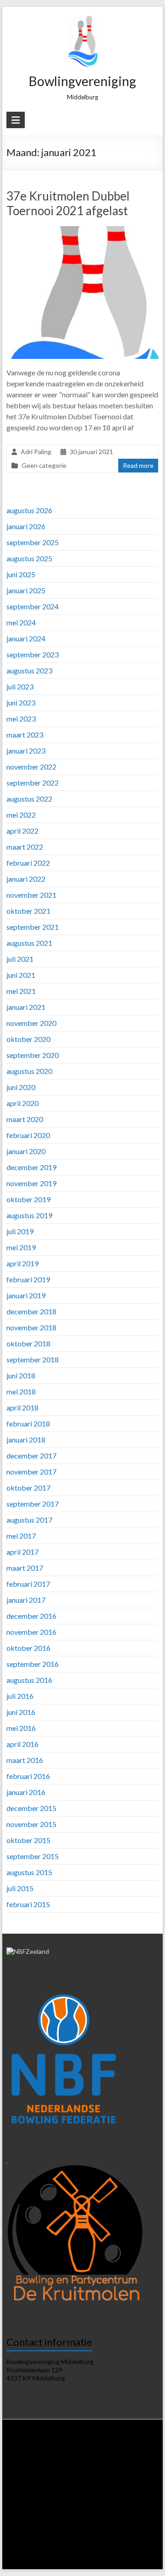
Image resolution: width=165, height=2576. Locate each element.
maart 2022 (25, 847)
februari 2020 (28, 1135)
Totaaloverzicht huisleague (96, 2482)
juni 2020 (21, 1087)
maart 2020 (25, 1119)
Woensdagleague (133, 2473)
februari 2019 (28, 1279)
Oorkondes (62, 2534)
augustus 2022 (29, 799)
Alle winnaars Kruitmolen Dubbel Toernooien (68, 2552)
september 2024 (33, 606)
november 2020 (31, 1023)
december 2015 (31, 1808)
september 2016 (33, 1664)
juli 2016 (20, 1696)
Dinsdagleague (88, 2473)
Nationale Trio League (86, 2491)
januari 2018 (26, 1440)
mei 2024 (21, 622)
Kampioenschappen (34, 2517)
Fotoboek (140, 2552)
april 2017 (22, 1552)
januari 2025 (26, 590)
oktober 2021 (28, 911)
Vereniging (76, 2447)
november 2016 (31, 1632)
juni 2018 (21, 1375)
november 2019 (31, 1183)
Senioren (108, 2517)
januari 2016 (26, 1792)
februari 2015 (28, 1904)
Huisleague (50, 2473)
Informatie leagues (101, 2465)
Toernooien (33, 2499)
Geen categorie (44, 465)
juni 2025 (21, 574)
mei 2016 (21, 1728)
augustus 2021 (29, 943)
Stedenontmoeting (102, 2525)
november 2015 (31, 1824)
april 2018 (22, 1407)
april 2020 (22, 1103)
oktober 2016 (28, 1648)
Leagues (62, 2465)
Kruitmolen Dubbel (43, 2508)
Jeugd (132, 2517)
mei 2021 (21, 991)
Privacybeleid (29, 2465)
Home (24, 2447)
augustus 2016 (29, 1680)
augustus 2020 (29, 1071)
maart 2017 (25, 1568)
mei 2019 (21, 1247)
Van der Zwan (131, 2499)
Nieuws (47, 2447)
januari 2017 (26, 1600)
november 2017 (31, 1472)
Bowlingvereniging (82, 81)
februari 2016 (28, 1776)
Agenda (99, 2456)
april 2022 (22, 831)
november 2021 (31, 895)
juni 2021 (21, 975)
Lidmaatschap (40, 2456)
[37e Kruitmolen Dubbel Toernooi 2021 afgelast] (82, 230)
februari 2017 (28, 1584)
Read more (138, 465)
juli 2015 (20, 1888)
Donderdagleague (35, 2482)
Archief (70, 2560)
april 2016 (22, 1744)
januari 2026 (26, 526)
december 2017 (31, 1456)
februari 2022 (28, 863)
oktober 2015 (28, 1840)
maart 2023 (25, 735)
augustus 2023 (29, 670)
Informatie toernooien (81, 2499)
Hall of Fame (27, 2534)
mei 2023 (21, 719)
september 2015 (33, 1856)
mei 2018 (21, 1391)
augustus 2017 (29, 1520)
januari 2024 (26, 638)
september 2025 (33, 542)
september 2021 (33, 927)
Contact (95, 2560)
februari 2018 (28, 1424)
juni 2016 (21, 1712)
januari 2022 (26, 879)
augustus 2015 (29, 1872)
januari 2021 (26, 1007)
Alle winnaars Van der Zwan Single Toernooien (96, 2543)
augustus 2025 (29, 558)
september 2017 (33, 1504)
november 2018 (31, 1327)
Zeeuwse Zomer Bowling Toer (109, 2508)
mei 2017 (21, 1536)
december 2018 (31, 1311)
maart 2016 (25, 1760)
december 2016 (31, 1616)
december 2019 (31, 1167)
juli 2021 (20, 959)
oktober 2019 (28, 1199)
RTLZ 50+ (130, 2491)
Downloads (128, 2456)
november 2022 (31, 767)
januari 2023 (26, 751)
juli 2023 (20, 686)
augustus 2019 (29, 1215)
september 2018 (33, 1359)
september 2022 (33, 783)
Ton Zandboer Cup (51, 2525)
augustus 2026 (29, 510)
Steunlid (73, 2456)
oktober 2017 (28, 1488)
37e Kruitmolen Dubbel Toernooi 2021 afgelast (68, 203)
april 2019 (22, 1263)
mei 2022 (21, 815)
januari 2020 (26, 1151)
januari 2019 (26, 1295)
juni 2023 (21, 702)
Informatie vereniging (122, 2447)
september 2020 (33, 1055)
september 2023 (33, 654)
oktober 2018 (28, 1343)
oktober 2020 (28, 1039)
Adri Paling (36, 452)
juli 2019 (20, 1231)
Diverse (141, 2525)
